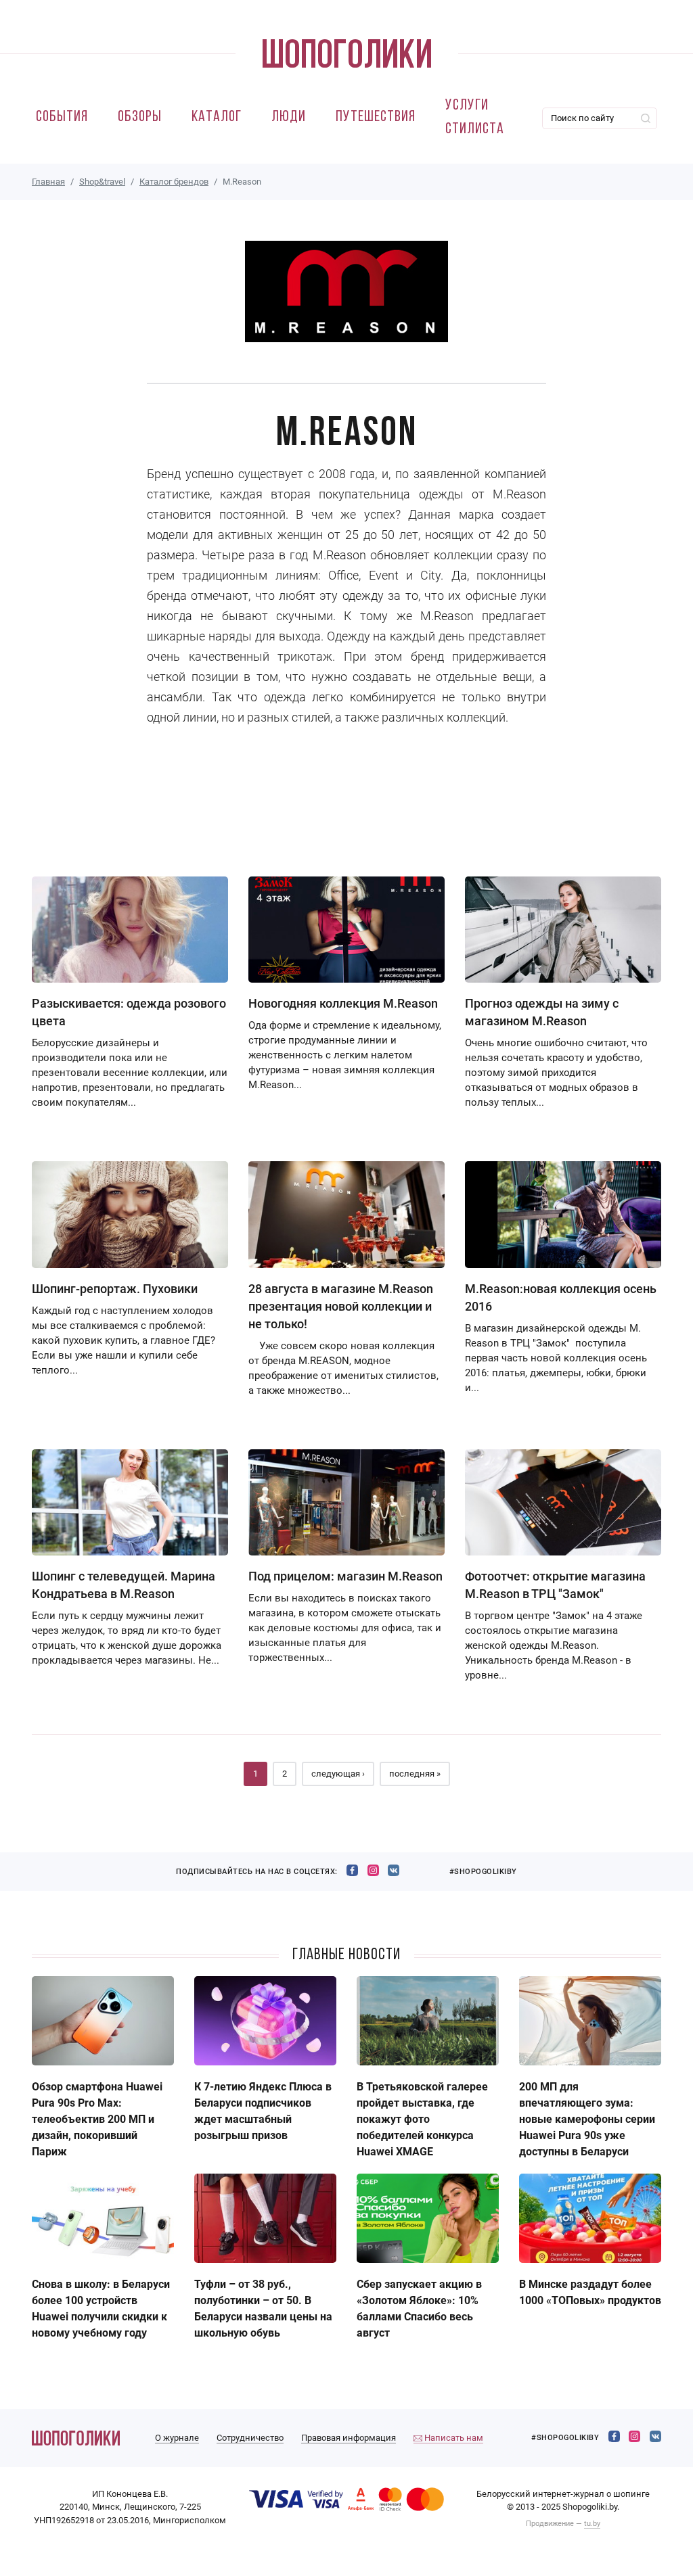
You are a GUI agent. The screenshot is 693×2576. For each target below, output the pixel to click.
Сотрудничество (250, 2438)
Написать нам (453, 2438)
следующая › (338, 1774)
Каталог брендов (174, 182)
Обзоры (140, 117)
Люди (289, 117)
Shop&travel (102, 182)
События (62, 117)
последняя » (415, 1774)
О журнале (177, 2438)
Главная (48, 182)
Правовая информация (349, 2438)
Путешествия (376, 117)
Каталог (217, 117)
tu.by (592, 2524)
